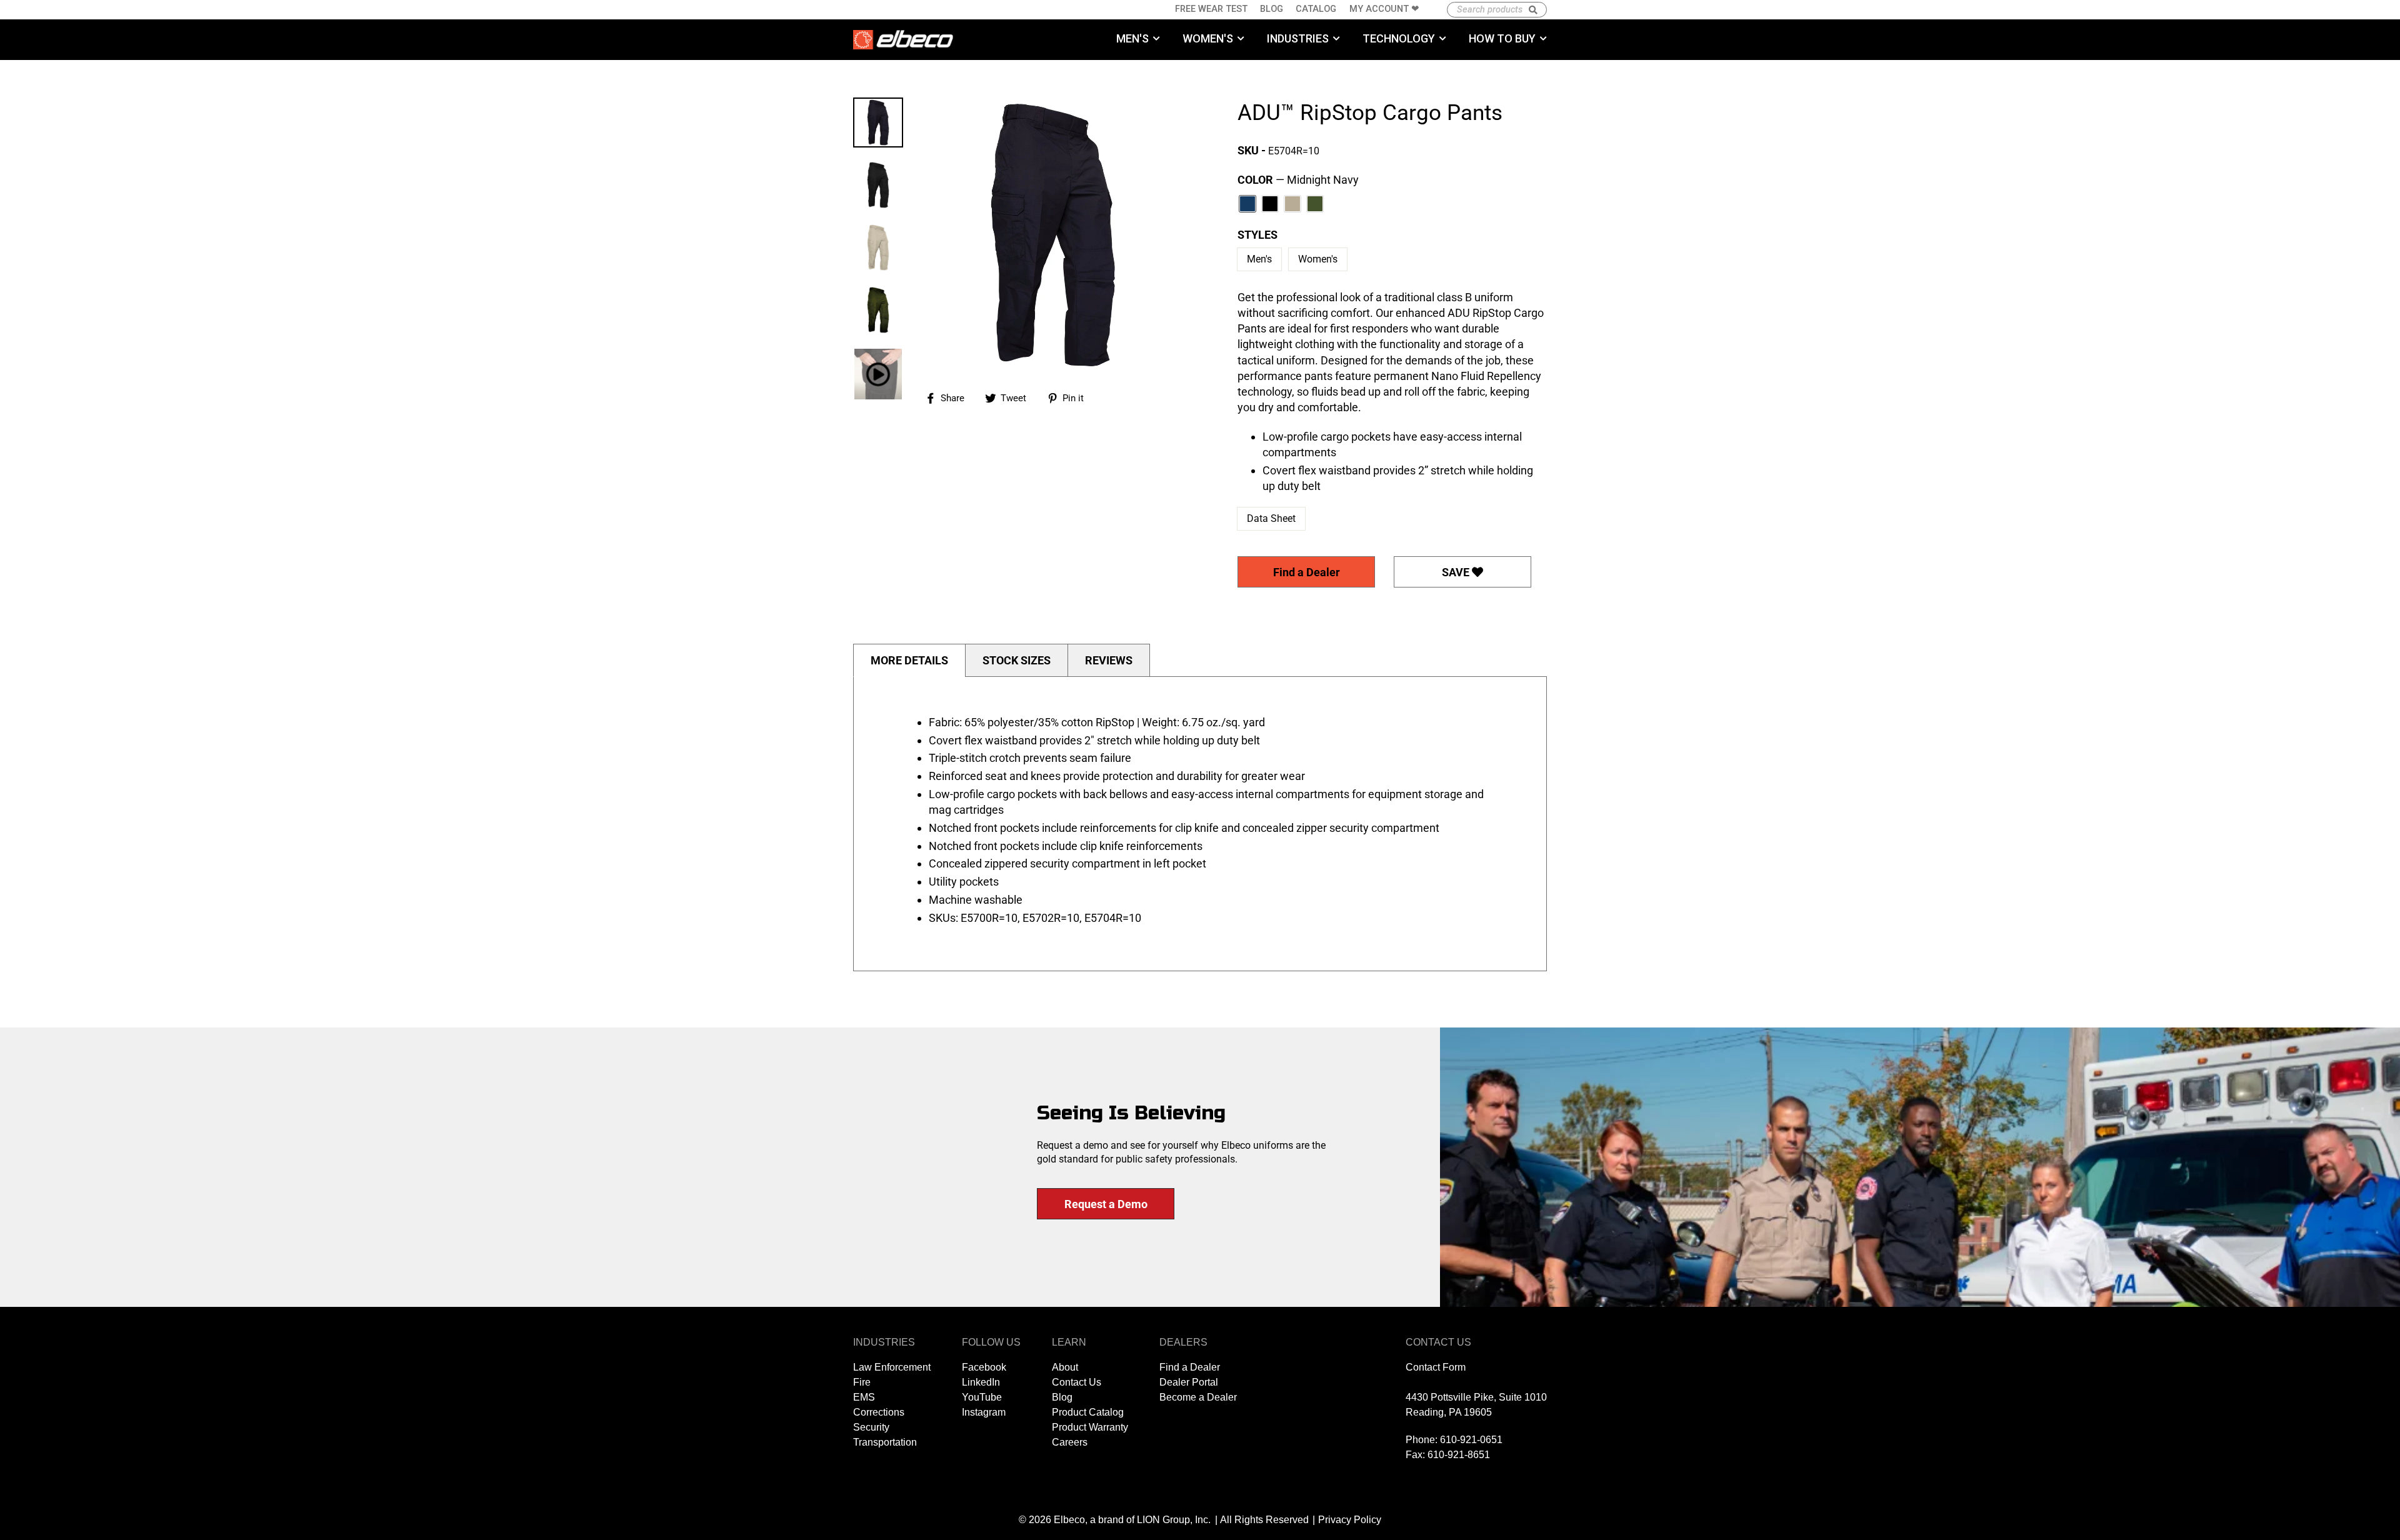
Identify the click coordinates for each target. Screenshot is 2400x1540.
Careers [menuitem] (1070, 1442)
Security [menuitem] (871, 1427)
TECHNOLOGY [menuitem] (1399, 38)
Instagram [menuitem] (984, 1412)
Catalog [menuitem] (1316, 9)
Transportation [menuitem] (885, 1442)
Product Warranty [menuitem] (1090, 1427)
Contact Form (1436, 1367)
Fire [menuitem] (862, 1382)
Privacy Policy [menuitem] (1350, 1520)
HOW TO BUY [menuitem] (1502, 38)
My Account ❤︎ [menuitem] (1384, 9)
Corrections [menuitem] (879, 1412)
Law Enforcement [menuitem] (892, 1367)
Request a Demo (1106, 1204)
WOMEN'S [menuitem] (1208, 38)
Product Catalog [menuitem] (1088, 1412)
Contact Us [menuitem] (1077, 1382)
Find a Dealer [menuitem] (1190, 1367)
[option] (1053, 235)
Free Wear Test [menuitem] (1211, 9)
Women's (1318, 259)
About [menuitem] (1065, 1367)
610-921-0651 (1471, 1440)
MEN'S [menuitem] (1132, 38)
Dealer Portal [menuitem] (1189, 1382)
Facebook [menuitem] (984, 1367)
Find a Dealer (1307, 572)
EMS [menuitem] (864, 1397)
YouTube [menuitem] (982, 1397)
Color (1298, 180)
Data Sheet (1271, 518)
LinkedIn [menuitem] (981, 1382)
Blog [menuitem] (1272, 9)
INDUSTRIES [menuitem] (1298, 38)
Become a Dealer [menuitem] (1198, 1397)
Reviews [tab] (1109, 660)
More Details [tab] (909, 660)
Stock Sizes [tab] (1017, 660)
